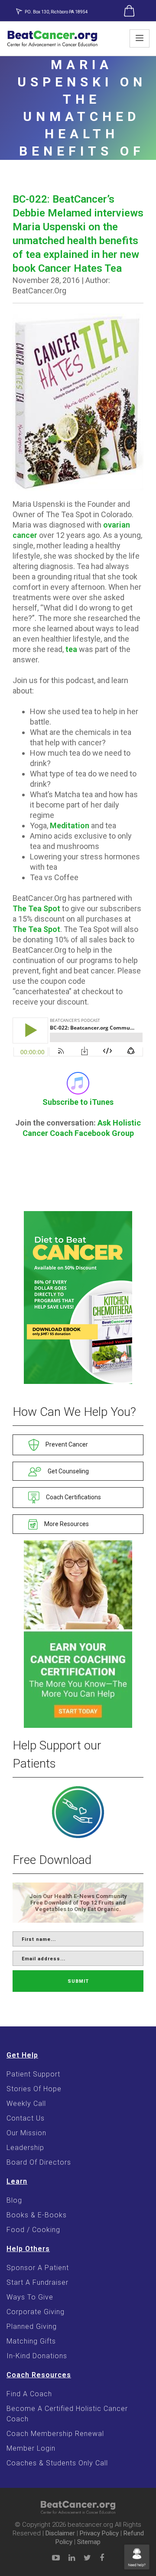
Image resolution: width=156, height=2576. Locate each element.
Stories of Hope (34, 2089)
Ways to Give (30, 2297)
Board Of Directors (39, 2162)
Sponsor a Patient (38, 2268)
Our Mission (26, 2133)
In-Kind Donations (37, 2356)
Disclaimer (60, 2533)
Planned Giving (32, 2326)
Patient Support (33, 2074)
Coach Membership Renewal (55, 2434)
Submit (78, 1981)
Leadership (25, 2148)
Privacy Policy (99, 2533)
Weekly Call (26, 2104)
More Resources (66, 1524)
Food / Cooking (33, 2230)
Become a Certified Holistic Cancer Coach (67, 2414)
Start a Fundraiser (37, 2282)
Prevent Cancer (66, 1444)
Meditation (70, 825)
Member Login (31, 2448)
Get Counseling (68, 1471)
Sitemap (89, 2542)
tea (71, 649)
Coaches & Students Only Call (57, 2463)
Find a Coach (29, 2394)
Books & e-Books (37, 2215)
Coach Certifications (73, 1497)
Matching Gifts (31, 2341)
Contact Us (26, 2118)
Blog (14, 2200)
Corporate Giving (36, 2312)
